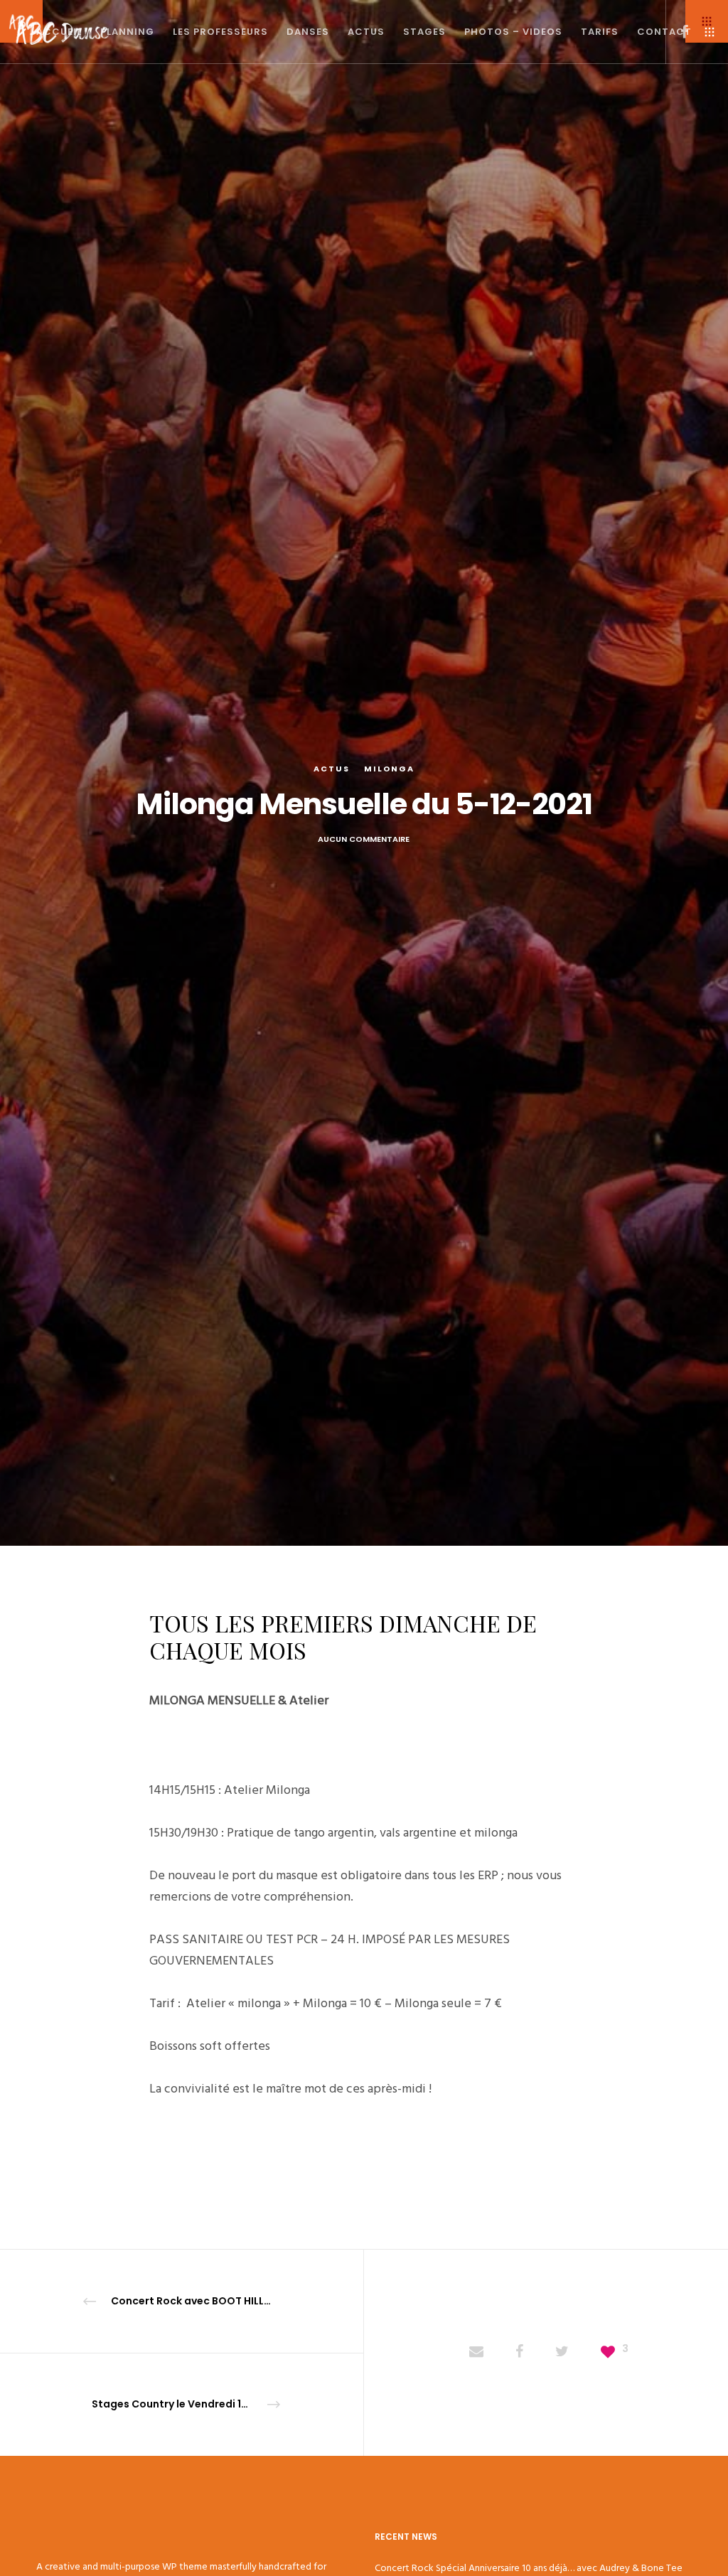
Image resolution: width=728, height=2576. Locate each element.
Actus (332, 769)
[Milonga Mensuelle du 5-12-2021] (476, 2353)
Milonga (389, 769)
